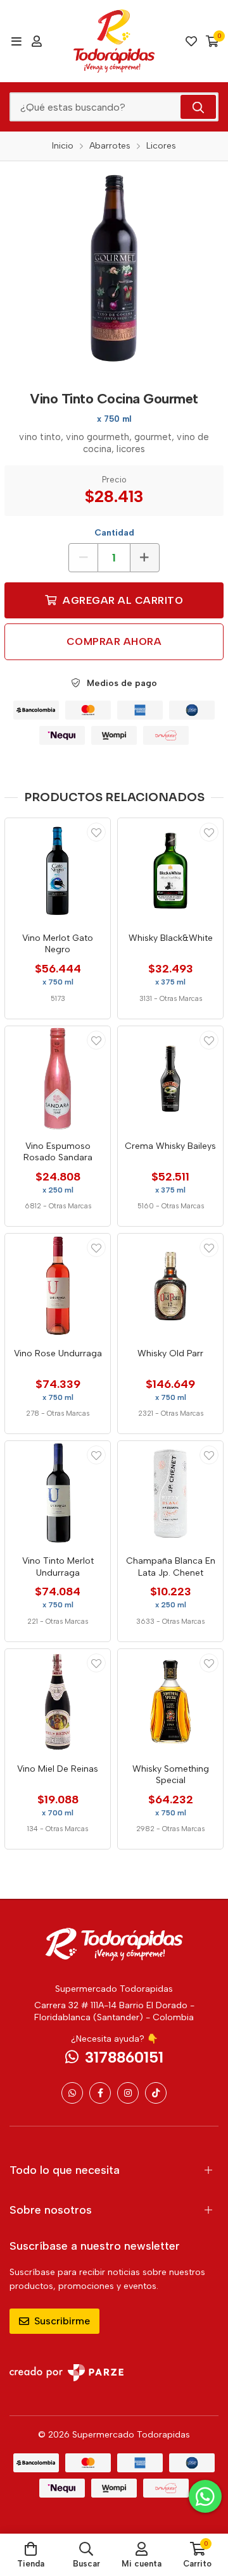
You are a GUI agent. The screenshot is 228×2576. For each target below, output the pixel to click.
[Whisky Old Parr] (170, 1286)
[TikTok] (156, 2093)
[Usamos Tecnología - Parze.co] (66, 2373)
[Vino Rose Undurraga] (58, 1286)
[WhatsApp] (72, 2093)
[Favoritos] (191, 41)
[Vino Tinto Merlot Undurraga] (58, 1493)
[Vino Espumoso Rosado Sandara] (58, 1079)
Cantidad (114, 533)
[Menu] (16, 41)
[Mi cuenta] (37, 41)
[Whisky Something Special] (170, 1702)
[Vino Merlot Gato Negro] (58, 871)
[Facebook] (100, 2093)
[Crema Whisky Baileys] (170, 1079)
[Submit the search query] (198, 107)
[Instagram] (128, 2093)
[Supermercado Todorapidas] (114, 41)
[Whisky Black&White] (170, 871)
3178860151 (124, 2057)
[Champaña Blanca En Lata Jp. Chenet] (170, 1493)
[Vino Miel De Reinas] (58, 1702)
